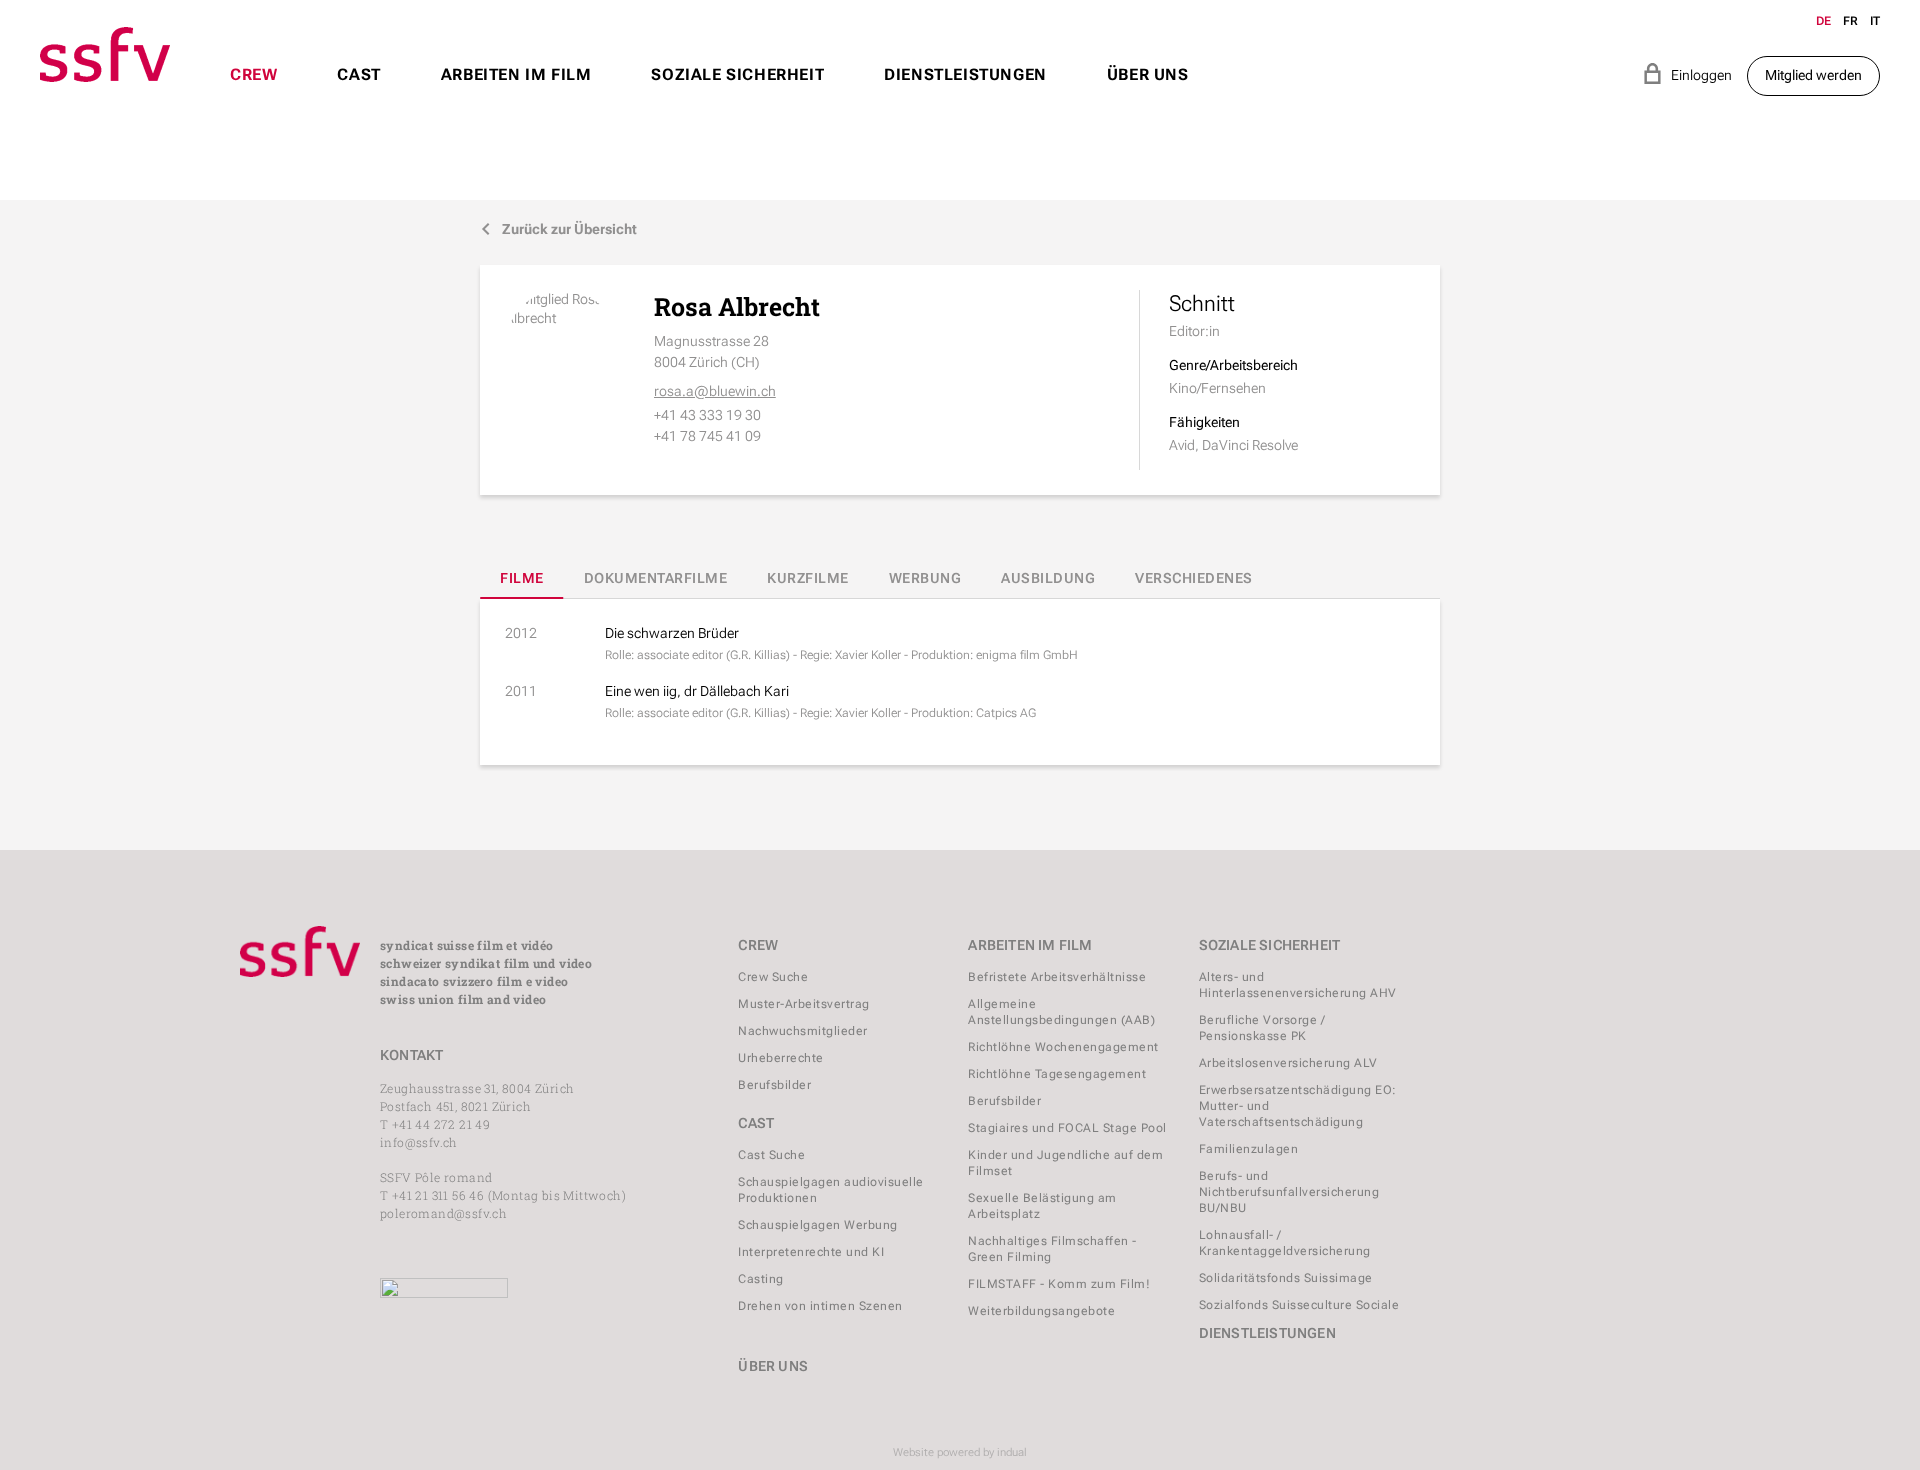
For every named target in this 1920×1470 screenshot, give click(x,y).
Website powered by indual (960, 1452)
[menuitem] (253, 93)
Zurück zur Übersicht (558, 229)
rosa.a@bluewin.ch (715, 391)
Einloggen (1687, 73)
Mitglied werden (1813, 75)
